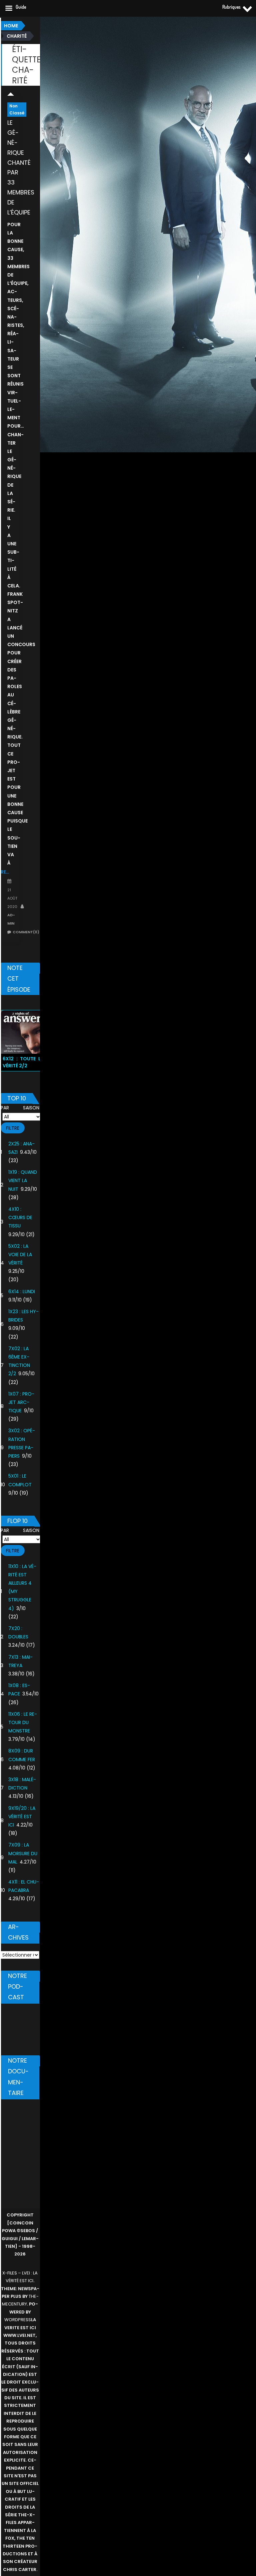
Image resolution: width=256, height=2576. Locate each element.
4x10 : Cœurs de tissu (20, 1217)
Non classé (17, 110)
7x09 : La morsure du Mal (23, 1853)
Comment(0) (26, 932)
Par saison (20, 1108)
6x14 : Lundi (22, 1292)
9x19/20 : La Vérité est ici (22, 1817)
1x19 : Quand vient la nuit (23, 1180)
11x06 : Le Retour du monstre (23, 1722)
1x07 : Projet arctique (21, 1402)
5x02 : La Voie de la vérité (20, 1254)
